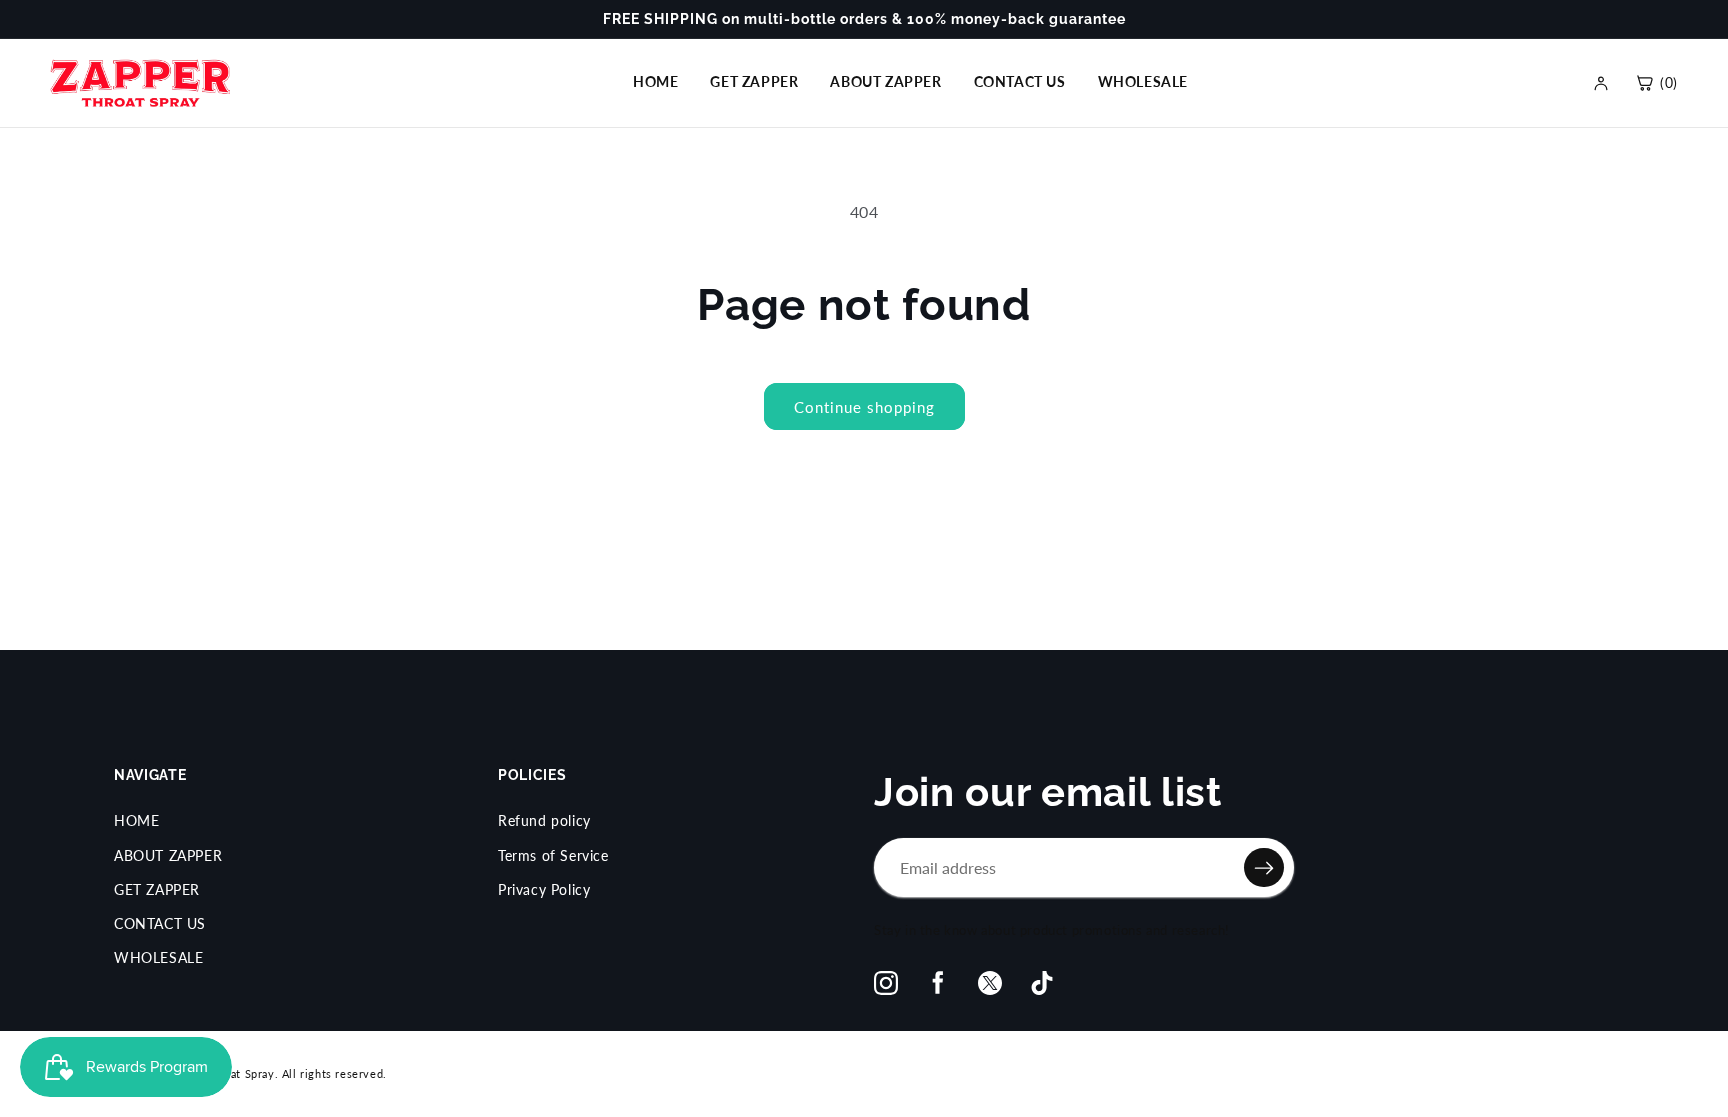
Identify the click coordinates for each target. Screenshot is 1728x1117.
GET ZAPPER (754, 81)
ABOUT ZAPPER (885, 81)
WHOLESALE (1143, 81)
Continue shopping (864, 407)
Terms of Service (553, 855)
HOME (655, 81)
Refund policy (544, 820)
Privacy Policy (544, 889)
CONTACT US (1020, 81)
